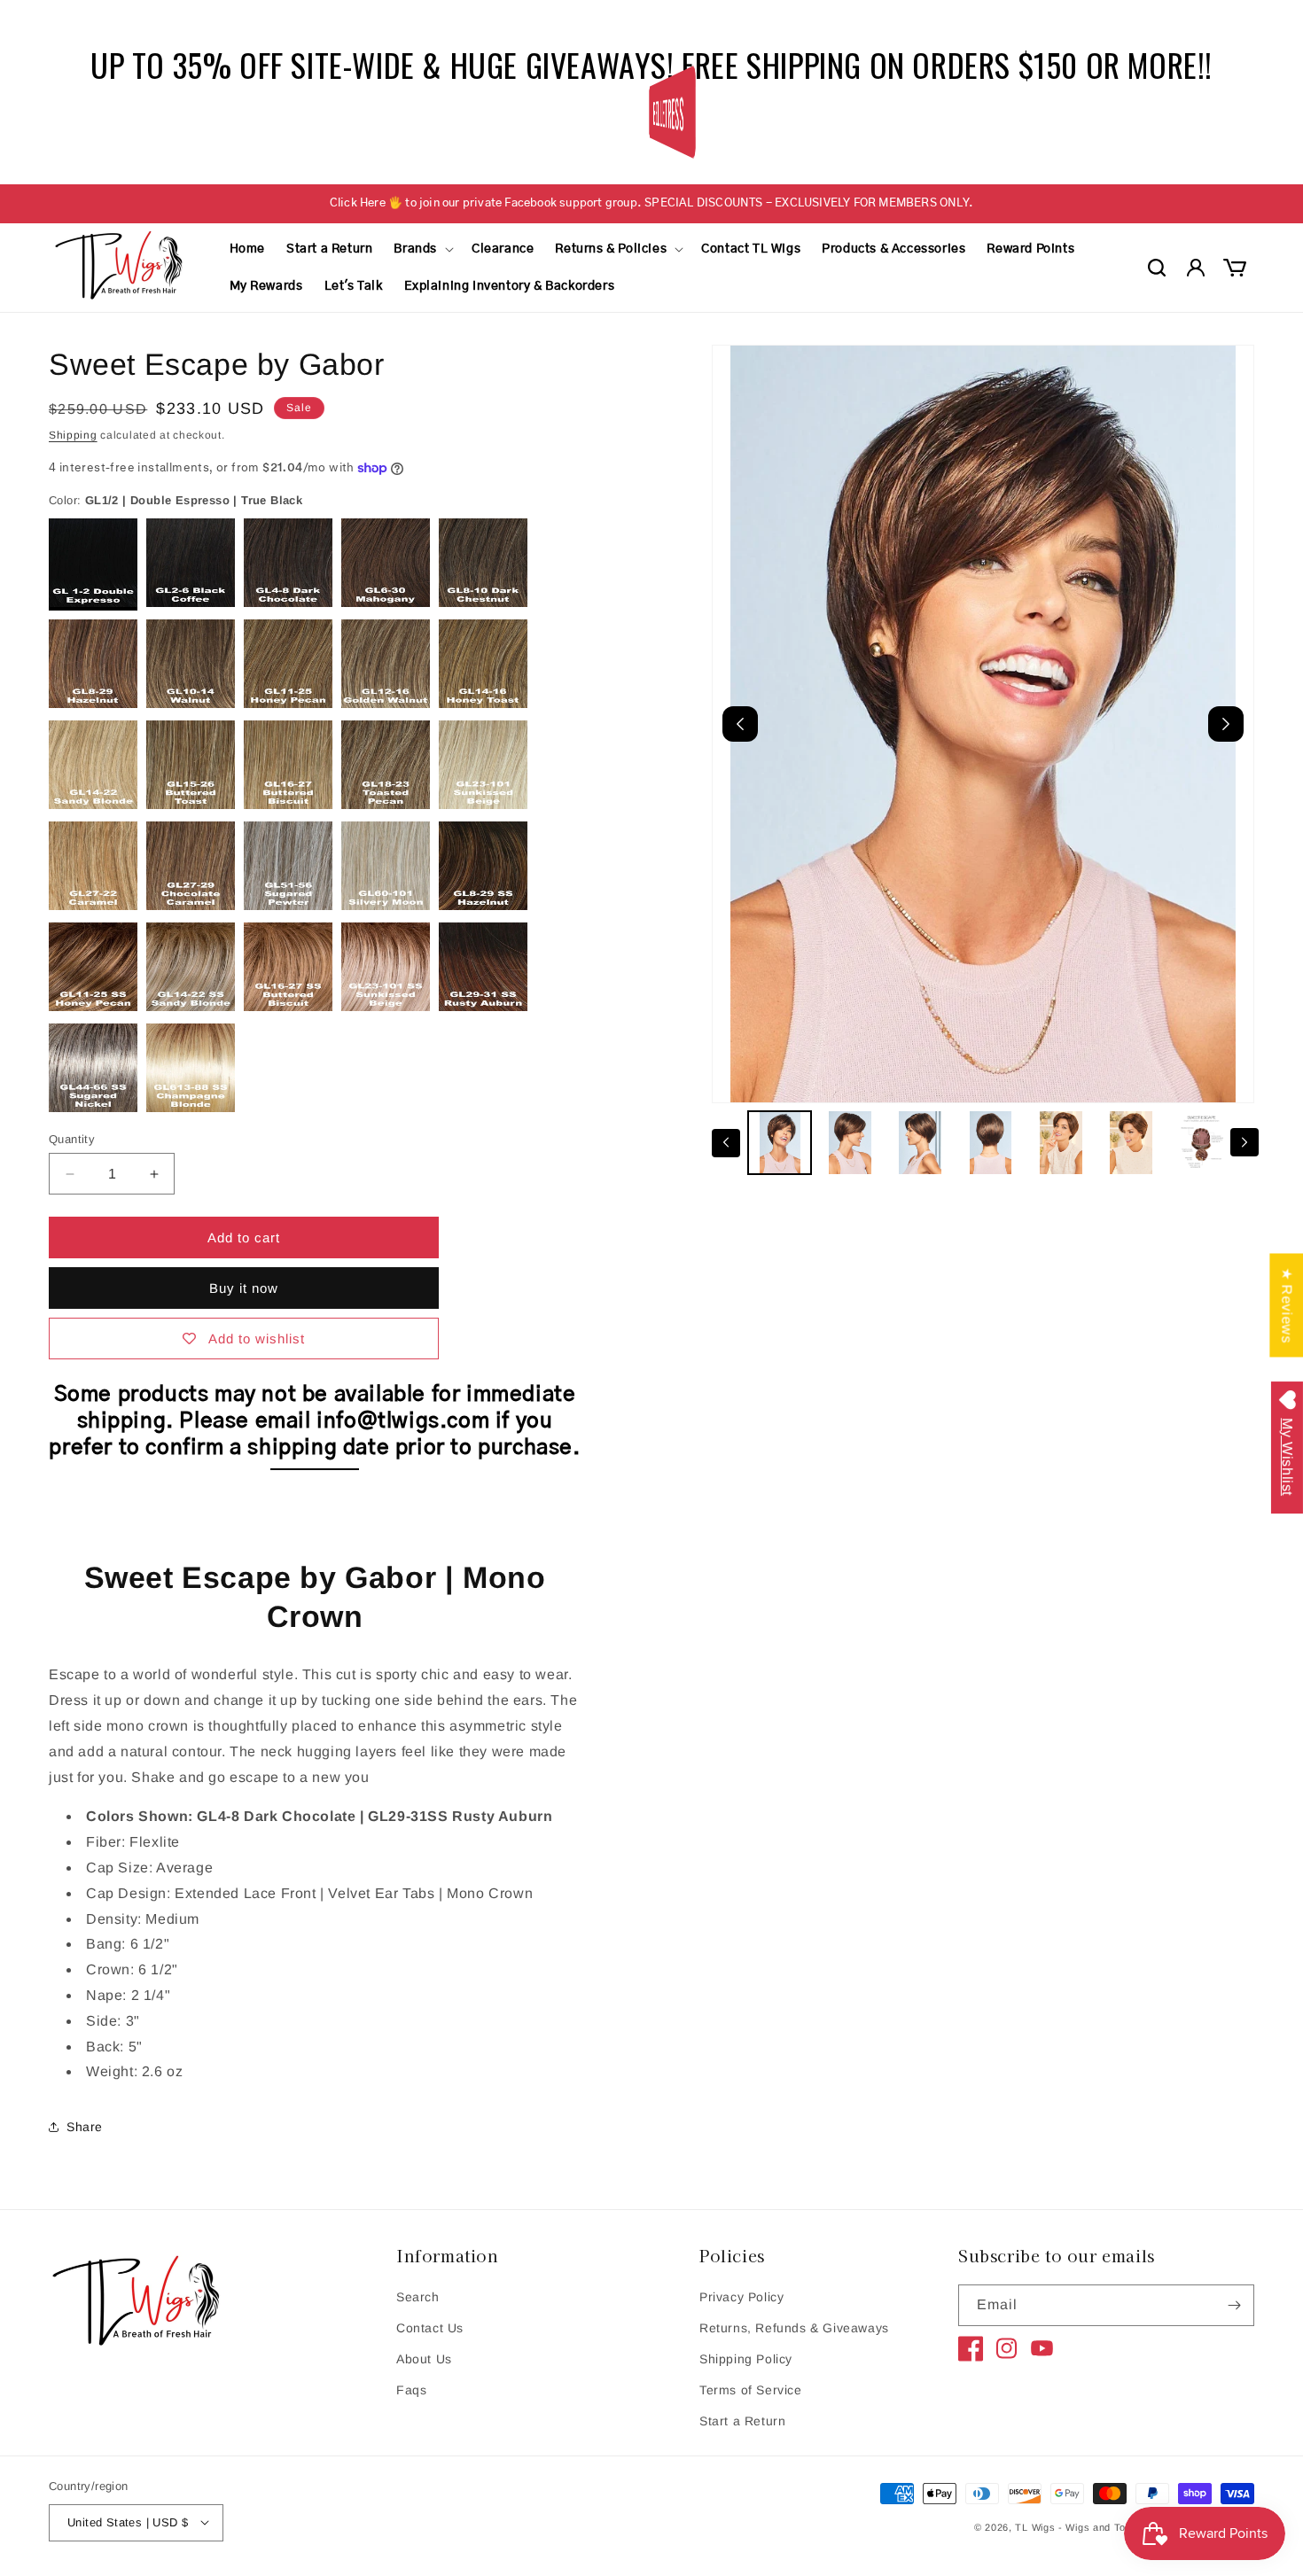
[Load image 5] (1061, 1143)
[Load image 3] (921, 1143)
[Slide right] (1244, 1142)
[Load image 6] (1131, 1143)
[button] (422, 249)
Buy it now (244, 1288)
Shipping (73, 435)
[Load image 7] (1202, 1143)
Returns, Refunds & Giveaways (794, 2328)
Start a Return (742, 2421)
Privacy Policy (741, 2297)
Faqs (411, 2390)
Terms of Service (751, 2390)
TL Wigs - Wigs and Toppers (1084, 2526)
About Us (424, 2359)
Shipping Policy (746, 2359)
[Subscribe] (1234, 2305)
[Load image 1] (780, 1143)
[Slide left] (726, 1142)
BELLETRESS (666, 112)
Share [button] (85, 2127)
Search (418, 2297)
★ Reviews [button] (1287, 1305)
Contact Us (430, 2328)
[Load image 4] (991, 1143)
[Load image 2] (850, 1143)
